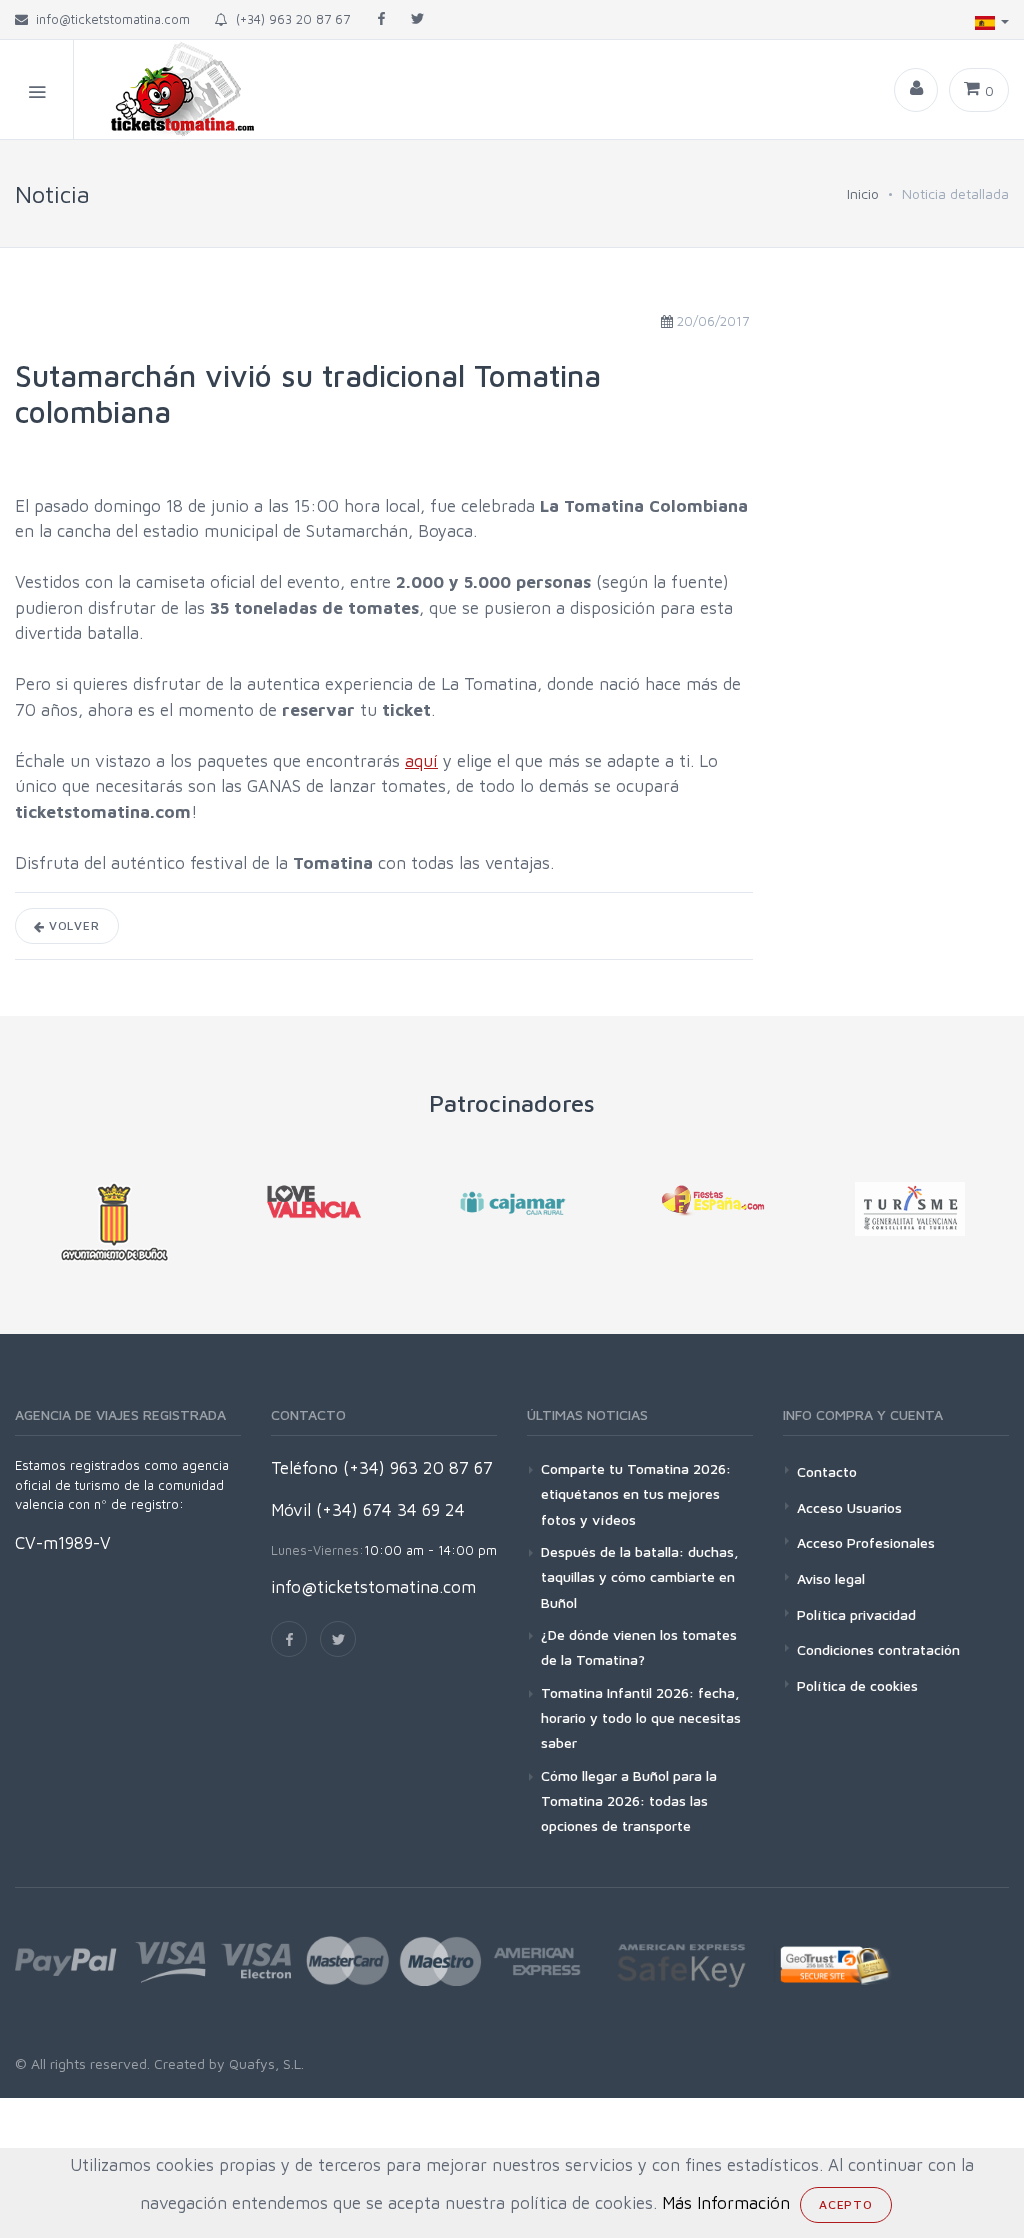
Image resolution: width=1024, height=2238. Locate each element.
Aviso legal (831, 1578)
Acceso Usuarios (849, 1507)
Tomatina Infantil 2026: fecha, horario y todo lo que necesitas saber (641, 1717)
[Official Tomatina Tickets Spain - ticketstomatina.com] (166, 89)
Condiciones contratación (878, 1649)
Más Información (726, 2203)
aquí (421, 761)
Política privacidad (856, 1614)
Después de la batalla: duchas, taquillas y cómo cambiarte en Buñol (640, 1576)
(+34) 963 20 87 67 (289, 19)
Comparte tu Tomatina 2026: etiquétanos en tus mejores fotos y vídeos (636, 1493)
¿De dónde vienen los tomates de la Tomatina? (639, 1647)
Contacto (827, 1471)
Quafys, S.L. (264, 2063)
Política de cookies (857, 1685)
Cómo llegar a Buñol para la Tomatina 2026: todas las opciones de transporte (629, 1800)
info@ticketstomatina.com (373, 1587)
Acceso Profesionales (866, 1542)
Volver (72, 925)
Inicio (863, 193)
